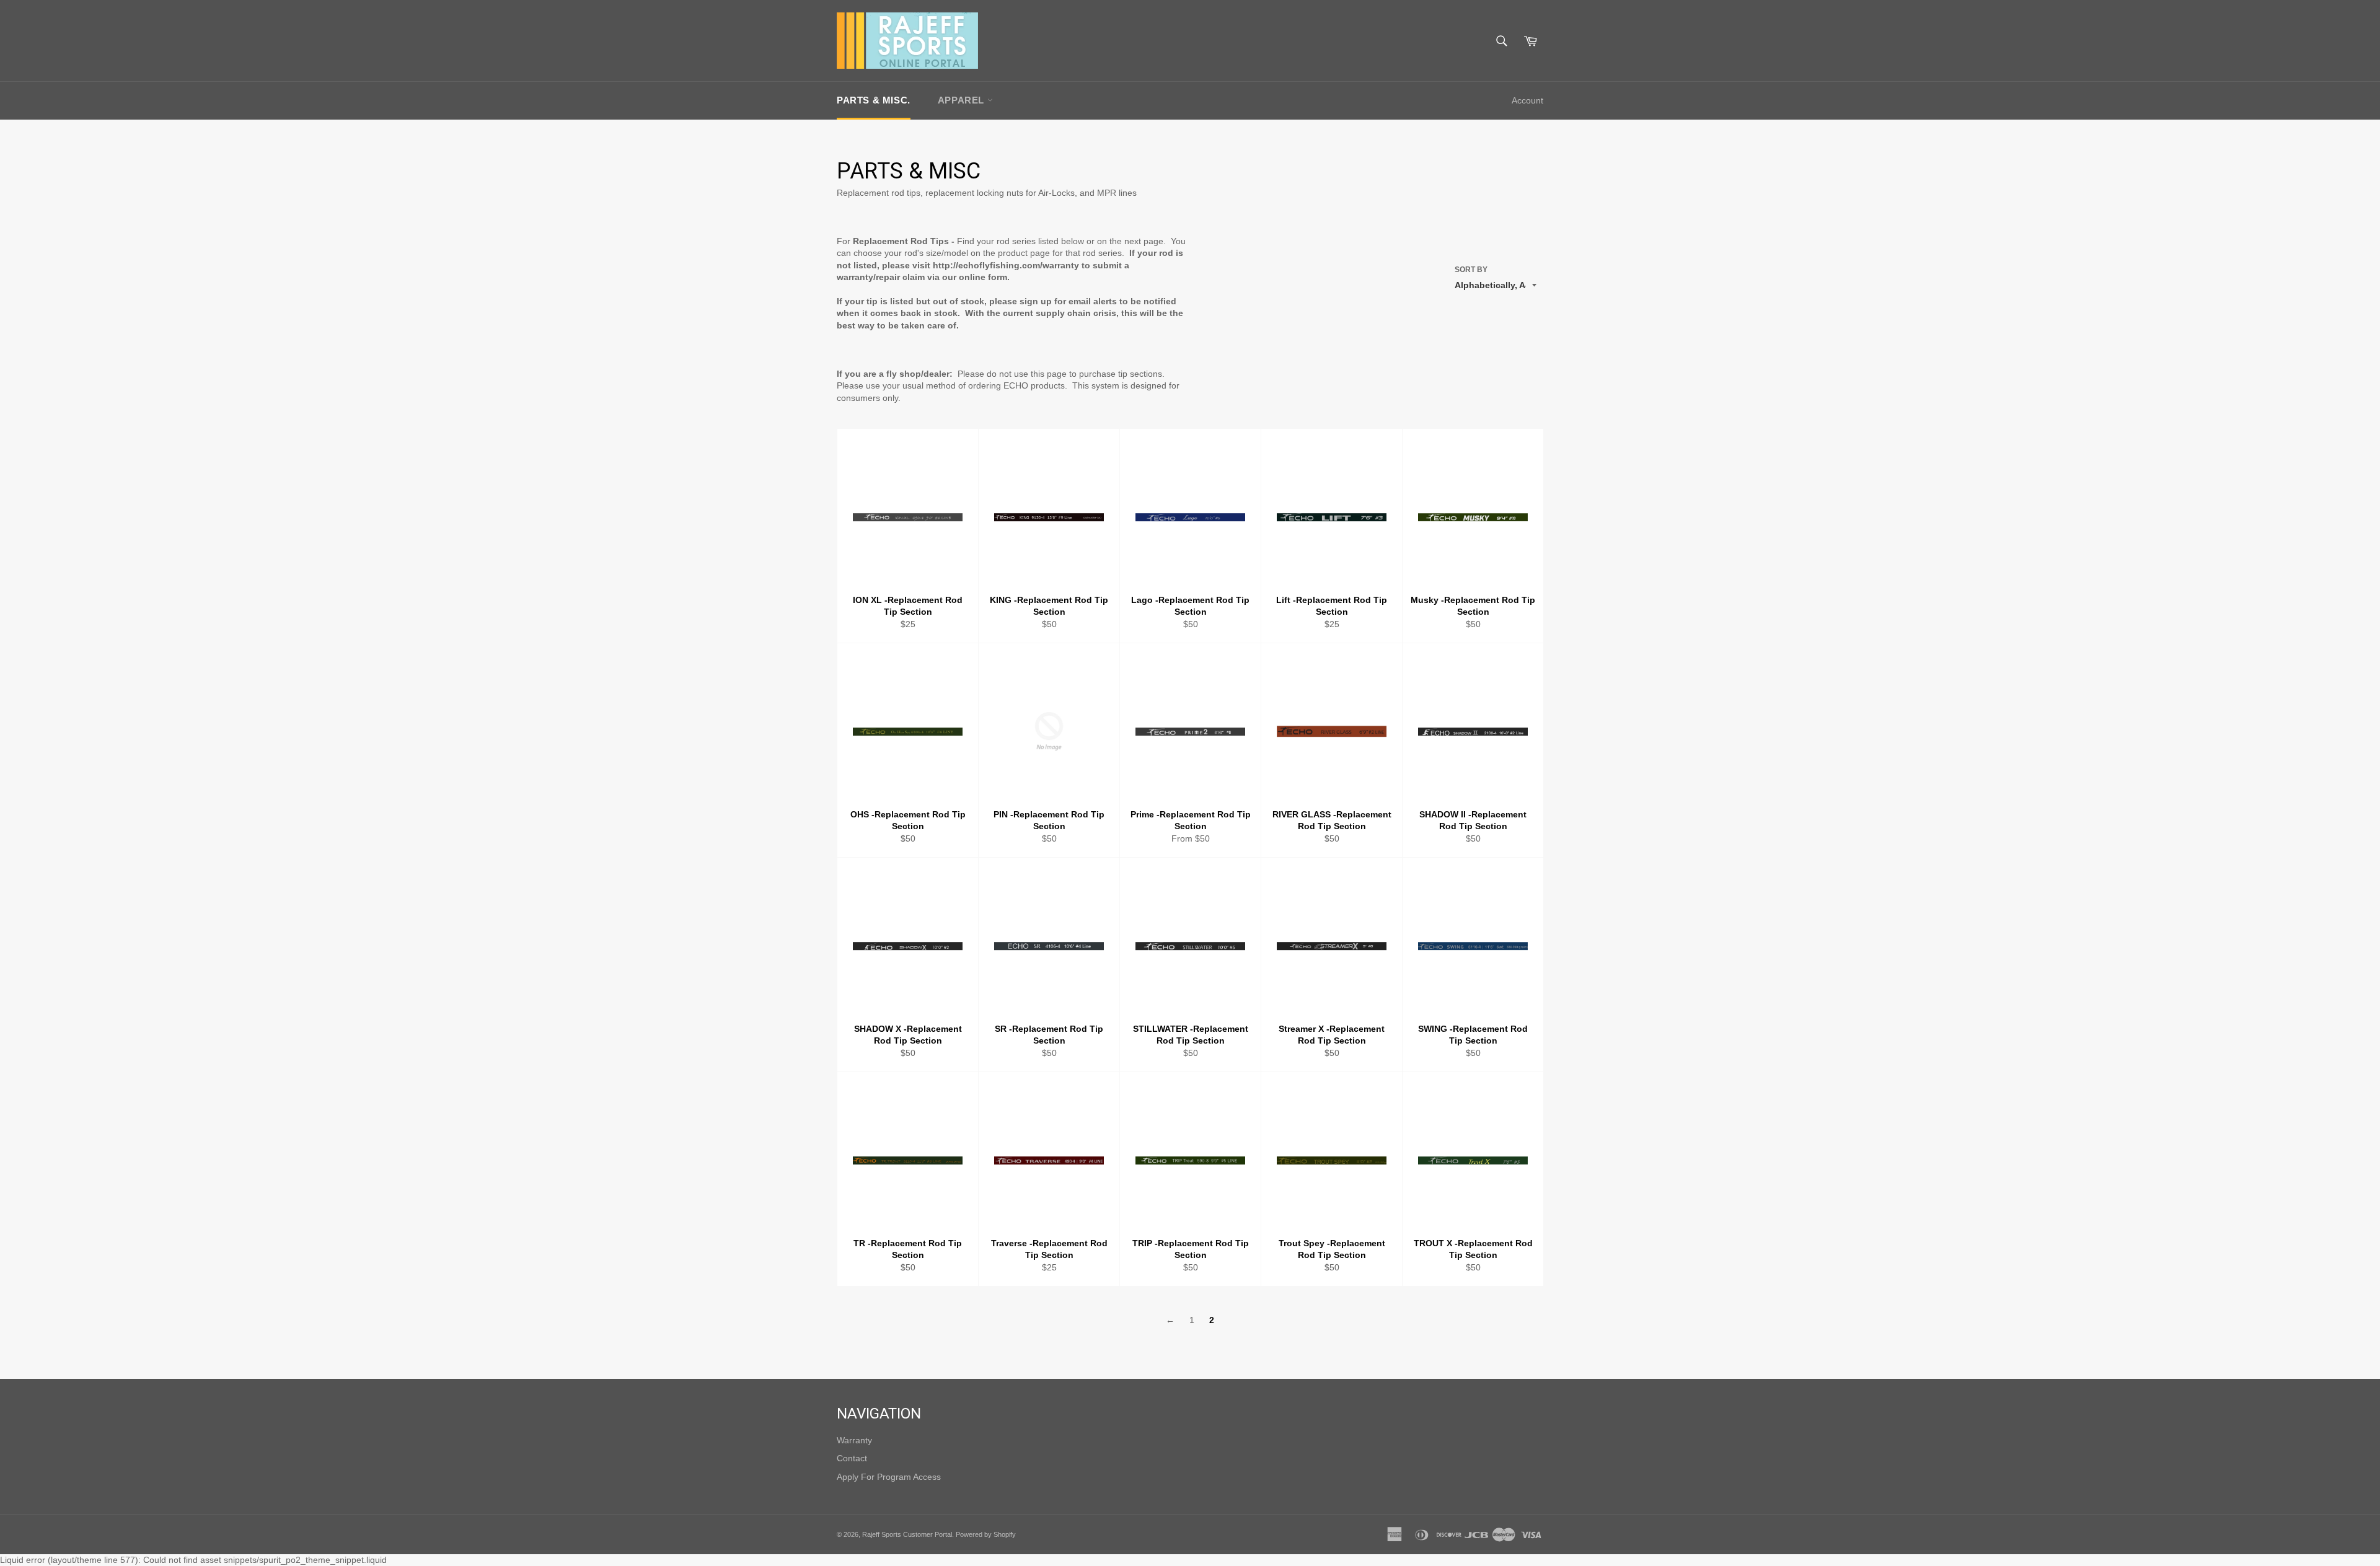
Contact (852, 1458)
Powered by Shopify (986, 1534)
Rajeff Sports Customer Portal (907, 1534)
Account (1527, 100)
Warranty (854, 1440)
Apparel (963, 100)
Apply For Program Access (889, 1477)
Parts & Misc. (874, 100)
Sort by (1471, 270)
